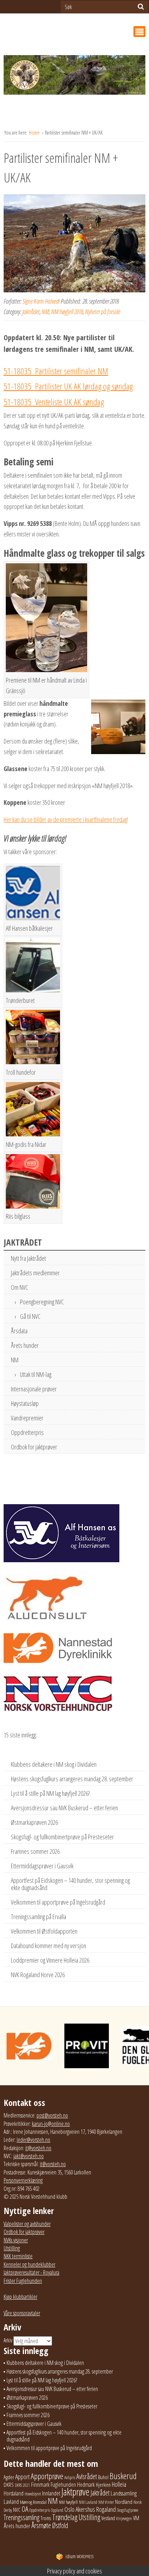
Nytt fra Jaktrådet (28, 1258)
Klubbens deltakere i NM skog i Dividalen (54, 1764)
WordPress (80, 2557)
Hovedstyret (33, 2494)
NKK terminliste (18, 2256)
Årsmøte (41, 2525)
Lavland (11, 2501)
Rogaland (106, 2509)
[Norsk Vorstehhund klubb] (74, 77)
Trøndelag (65, 2517)
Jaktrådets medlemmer (35, 1273)
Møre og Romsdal (33, 2502)
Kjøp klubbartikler (20, 2297)
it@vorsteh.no (38, 2148)
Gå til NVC (30, 1316)
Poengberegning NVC (42, 1302)
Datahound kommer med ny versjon (48, 1946)
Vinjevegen (124, 2519)
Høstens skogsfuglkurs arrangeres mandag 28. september (72, 1779)
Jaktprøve (75, 2492)
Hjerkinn (103, 2485)
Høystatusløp (25, 1403)
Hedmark (86, 2485)
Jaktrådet (31, 312)
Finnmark (40, 2485)
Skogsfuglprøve (127, 2510)
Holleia (119, 2484)
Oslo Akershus (80, 2509)
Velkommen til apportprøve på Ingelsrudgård (58, 1902)
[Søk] (141, 7)
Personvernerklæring (23, 2180)
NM (45, 312)
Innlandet (51, 2493)
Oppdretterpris (27, 1432)
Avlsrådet (87, 2476)
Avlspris (70, 2478)
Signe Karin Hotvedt (41, 301)
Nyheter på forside (103, 312)
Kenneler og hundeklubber (29, 2264)
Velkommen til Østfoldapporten (44, 1931)
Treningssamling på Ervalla (39, 1917)
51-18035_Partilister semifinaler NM (56, 371)
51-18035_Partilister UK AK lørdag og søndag (68, 386)
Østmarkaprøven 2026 (34, 1822)
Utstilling (12, 2248)
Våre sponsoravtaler (22, 2313)
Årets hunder (25, 1345)
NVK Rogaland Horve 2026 (38, 1975)
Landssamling (124, 2493)
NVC (17, 2510)
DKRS (9, 2485)
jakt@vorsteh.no (29, 2156)
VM (136, 2518)
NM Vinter (106, 2502)
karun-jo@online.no (51, 2124)
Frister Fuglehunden (23, 2281)
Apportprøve (47, 2476)
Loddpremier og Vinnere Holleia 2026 (50, 1960)
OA (25, 2509)
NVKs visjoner (16, 2240)
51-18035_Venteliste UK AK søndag (54, 402)
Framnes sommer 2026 (35, 1851)
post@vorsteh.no (52, 2115)
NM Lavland (88, 2502)
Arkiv (8, 2340)
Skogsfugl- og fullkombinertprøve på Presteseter (62, 1837)
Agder (9, 2477)
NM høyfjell (68, 2502)
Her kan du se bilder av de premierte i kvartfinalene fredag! (66, 819)
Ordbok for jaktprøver (34, 1447)
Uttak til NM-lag (36, 1374)
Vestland (108, 2518)
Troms (46, 2518)
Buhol (103, 2477)
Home (35, 133)
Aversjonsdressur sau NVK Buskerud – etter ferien (64, 1808)
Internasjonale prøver (34, 1389)
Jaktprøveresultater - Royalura (31, 2272)
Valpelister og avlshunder (27, 2224)
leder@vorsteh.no (33, 2140)
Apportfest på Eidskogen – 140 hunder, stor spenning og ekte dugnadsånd (70, 1884)
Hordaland (14, 2493)
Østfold (60, 2525)
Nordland (124, 2502)
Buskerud (123, 2476)
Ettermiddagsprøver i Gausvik (42, 1866)
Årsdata (19, 1331)
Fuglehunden (63, 2485)
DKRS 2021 (22, 2485)
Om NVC (20, 1287)
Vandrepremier (27, 1418)
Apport (22, 2476)
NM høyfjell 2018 (67, 312)
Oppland (57, 2510)
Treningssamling (22, 2517)
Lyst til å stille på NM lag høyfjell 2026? (50, 1793)
